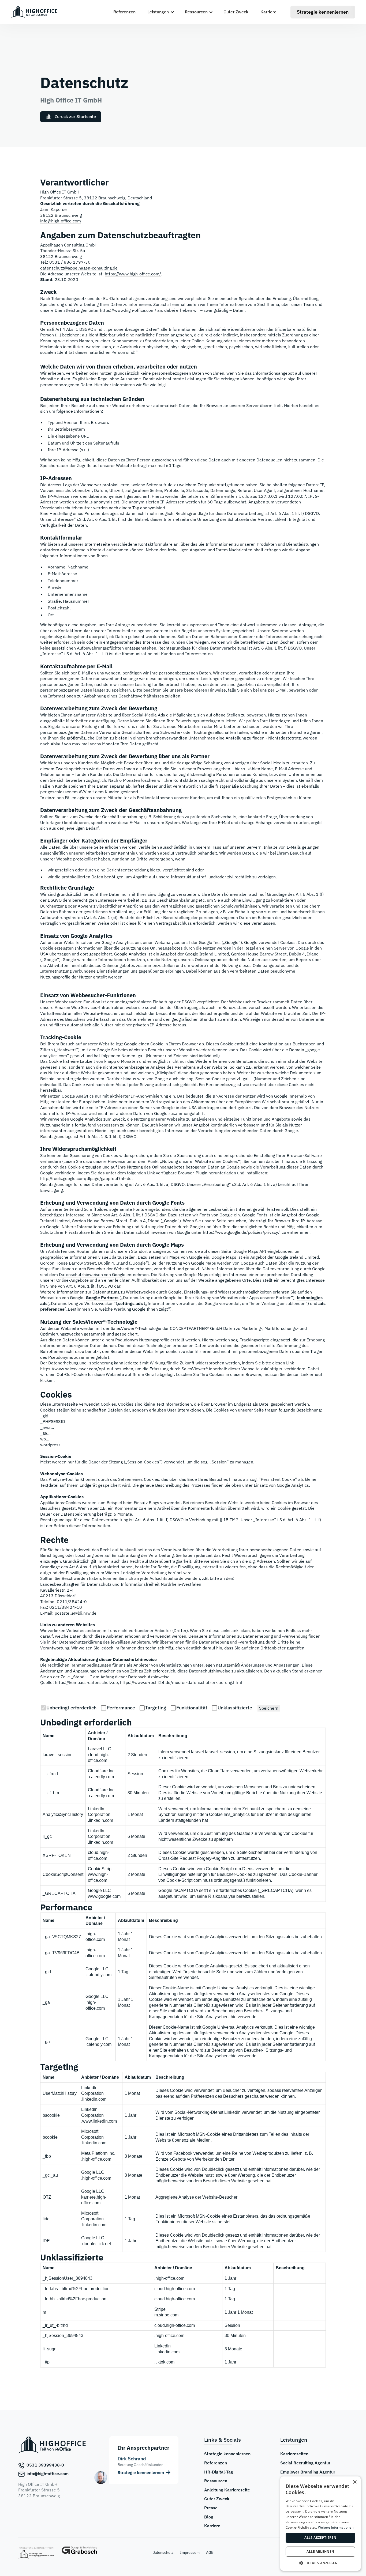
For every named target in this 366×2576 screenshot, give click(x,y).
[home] (34, 12)
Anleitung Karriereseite (227, 2490)
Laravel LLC (100, 1749)
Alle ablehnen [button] (320, 2552)
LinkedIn (163, 2346)
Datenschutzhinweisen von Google (92, 1274)
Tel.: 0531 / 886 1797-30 (65, 262)
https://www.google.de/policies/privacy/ (241, 1232)
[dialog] (320, 2524)
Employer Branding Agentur (308, 2472)
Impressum (190, 2552)
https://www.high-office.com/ (133, 274)
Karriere (268, 12)
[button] (160, 12)
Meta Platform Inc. (98, 2153)
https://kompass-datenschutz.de (86, 1682)
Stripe (160, 2309)
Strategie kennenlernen (227, 2454)
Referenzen (124, 12)
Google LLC (99, 1890)
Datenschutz (163, 2552)
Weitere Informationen (336, 2527)
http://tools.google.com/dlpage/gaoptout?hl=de (86, 1178)
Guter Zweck (236, 12)
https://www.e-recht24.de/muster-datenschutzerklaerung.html (181, 1682)
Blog (209, 2517)
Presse (211, 2508)
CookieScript (100, 1869)
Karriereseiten (294, 2454)
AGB (210, 2552)
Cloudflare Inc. (102, 1771)
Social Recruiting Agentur (305, 2463)
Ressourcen (216, 2481)
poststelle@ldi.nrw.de (76, 1613)
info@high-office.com (61, 221)
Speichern (269, 1708)
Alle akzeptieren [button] (320, 2538)
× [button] (355, 2482)
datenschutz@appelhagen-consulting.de (79, 268)
